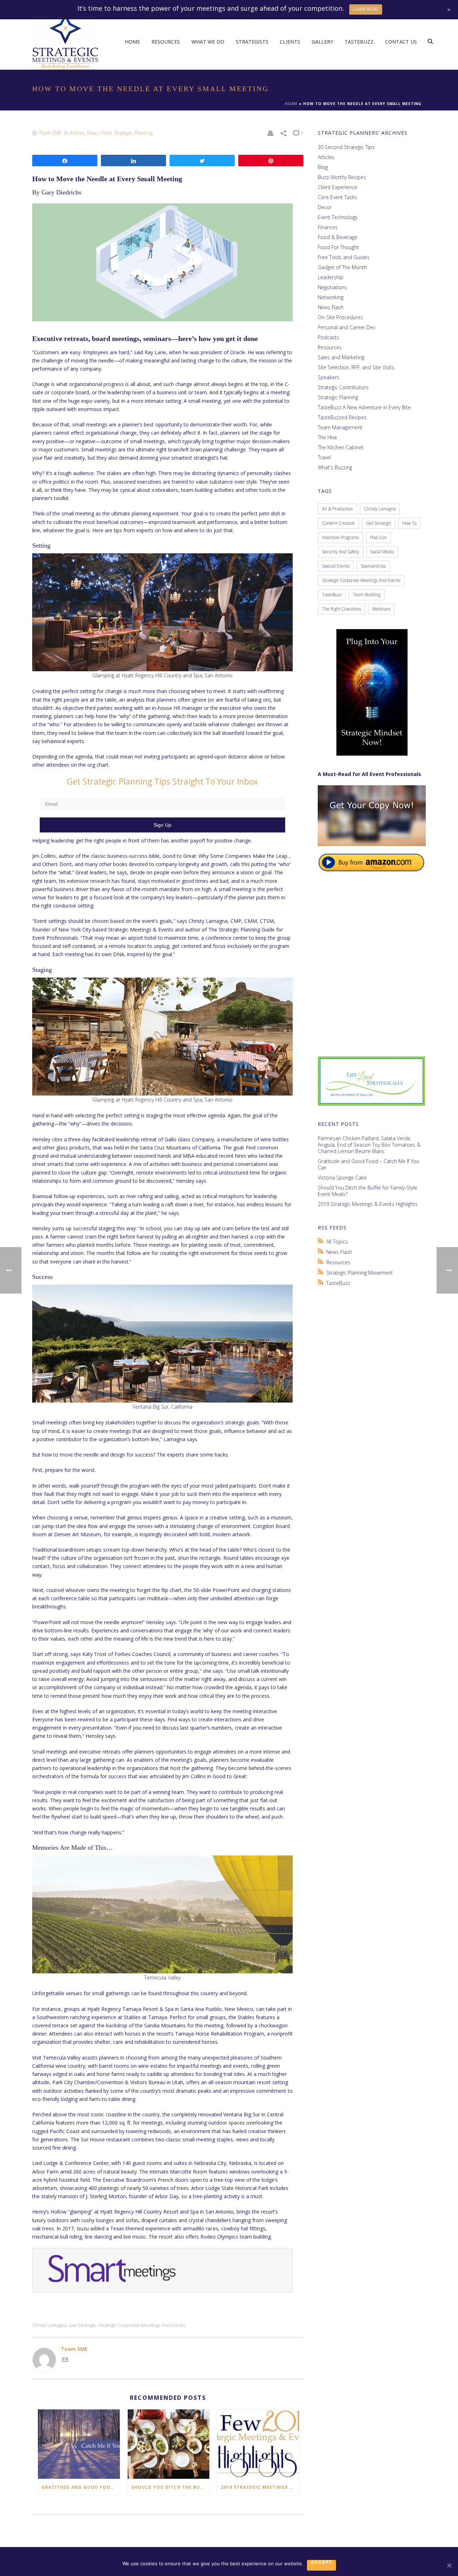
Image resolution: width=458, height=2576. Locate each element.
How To (409, 523)
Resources (166, 42)
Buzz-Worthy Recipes (342, 177)
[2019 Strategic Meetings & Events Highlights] (258, 2444)
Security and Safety (341, 552)
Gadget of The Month (342, 267)
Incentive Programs (340, 537)
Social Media (382, 552)
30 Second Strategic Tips (346, 147)
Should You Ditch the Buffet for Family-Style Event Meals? (170, 2487)
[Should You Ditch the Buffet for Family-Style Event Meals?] (169, 2444)
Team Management (340, 427)
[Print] (271, 133)
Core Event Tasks (337, 197)
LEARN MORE (366, 9)
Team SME (50, 133)
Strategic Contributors (343, 387)
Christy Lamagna (49, 2325)
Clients (290, 42)
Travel (324, 458)
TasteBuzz (359, 42)
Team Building (367, 595)
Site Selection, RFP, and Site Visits (356, 367)
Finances (328, 227)
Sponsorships (373, 566)
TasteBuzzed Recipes (342, 417)
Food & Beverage (338, 237)
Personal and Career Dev (346, 327)
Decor (325, 207)
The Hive (327, 437)
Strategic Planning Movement (360, 1273)
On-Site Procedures (340, 317)
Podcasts (328, 337)
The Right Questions (342, 609)
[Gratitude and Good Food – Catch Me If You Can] (79, 2444)
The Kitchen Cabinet (341, 448)
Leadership (331, 277)
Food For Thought (338, 247)
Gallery (322, 42)
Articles (77, 133)
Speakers (328, 377)
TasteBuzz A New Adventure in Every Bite (364, 407)
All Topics (337, 1242)
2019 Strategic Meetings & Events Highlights (260, 2487)
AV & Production (337, 509)
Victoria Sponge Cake (342, 1178)
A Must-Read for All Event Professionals (369, 774)
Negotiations (332, 287)
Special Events (336, 566)
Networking (331, 297)
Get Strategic (82, 2325)
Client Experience (338, 187)
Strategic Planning (133, 133)
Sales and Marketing (341, 357)
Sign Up (162, 825)
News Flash (99, 133)
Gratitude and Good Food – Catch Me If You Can (81, 2487)
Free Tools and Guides (344, 257)
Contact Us (401, 42)
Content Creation (338, 523)
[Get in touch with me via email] (65, 2361)
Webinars (381, 609)
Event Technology (338, 217)
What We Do (208, 42)
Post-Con (378, 537)
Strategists (252, 42)
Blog (323, 167)
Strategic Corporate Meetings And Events (142, 2325)
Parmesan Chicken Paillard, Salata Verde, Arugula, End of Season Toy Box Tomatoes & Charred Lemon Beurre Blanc (369, 1145)
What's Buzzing (335, 468)
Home (132, 42)
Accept (321, 2562)
